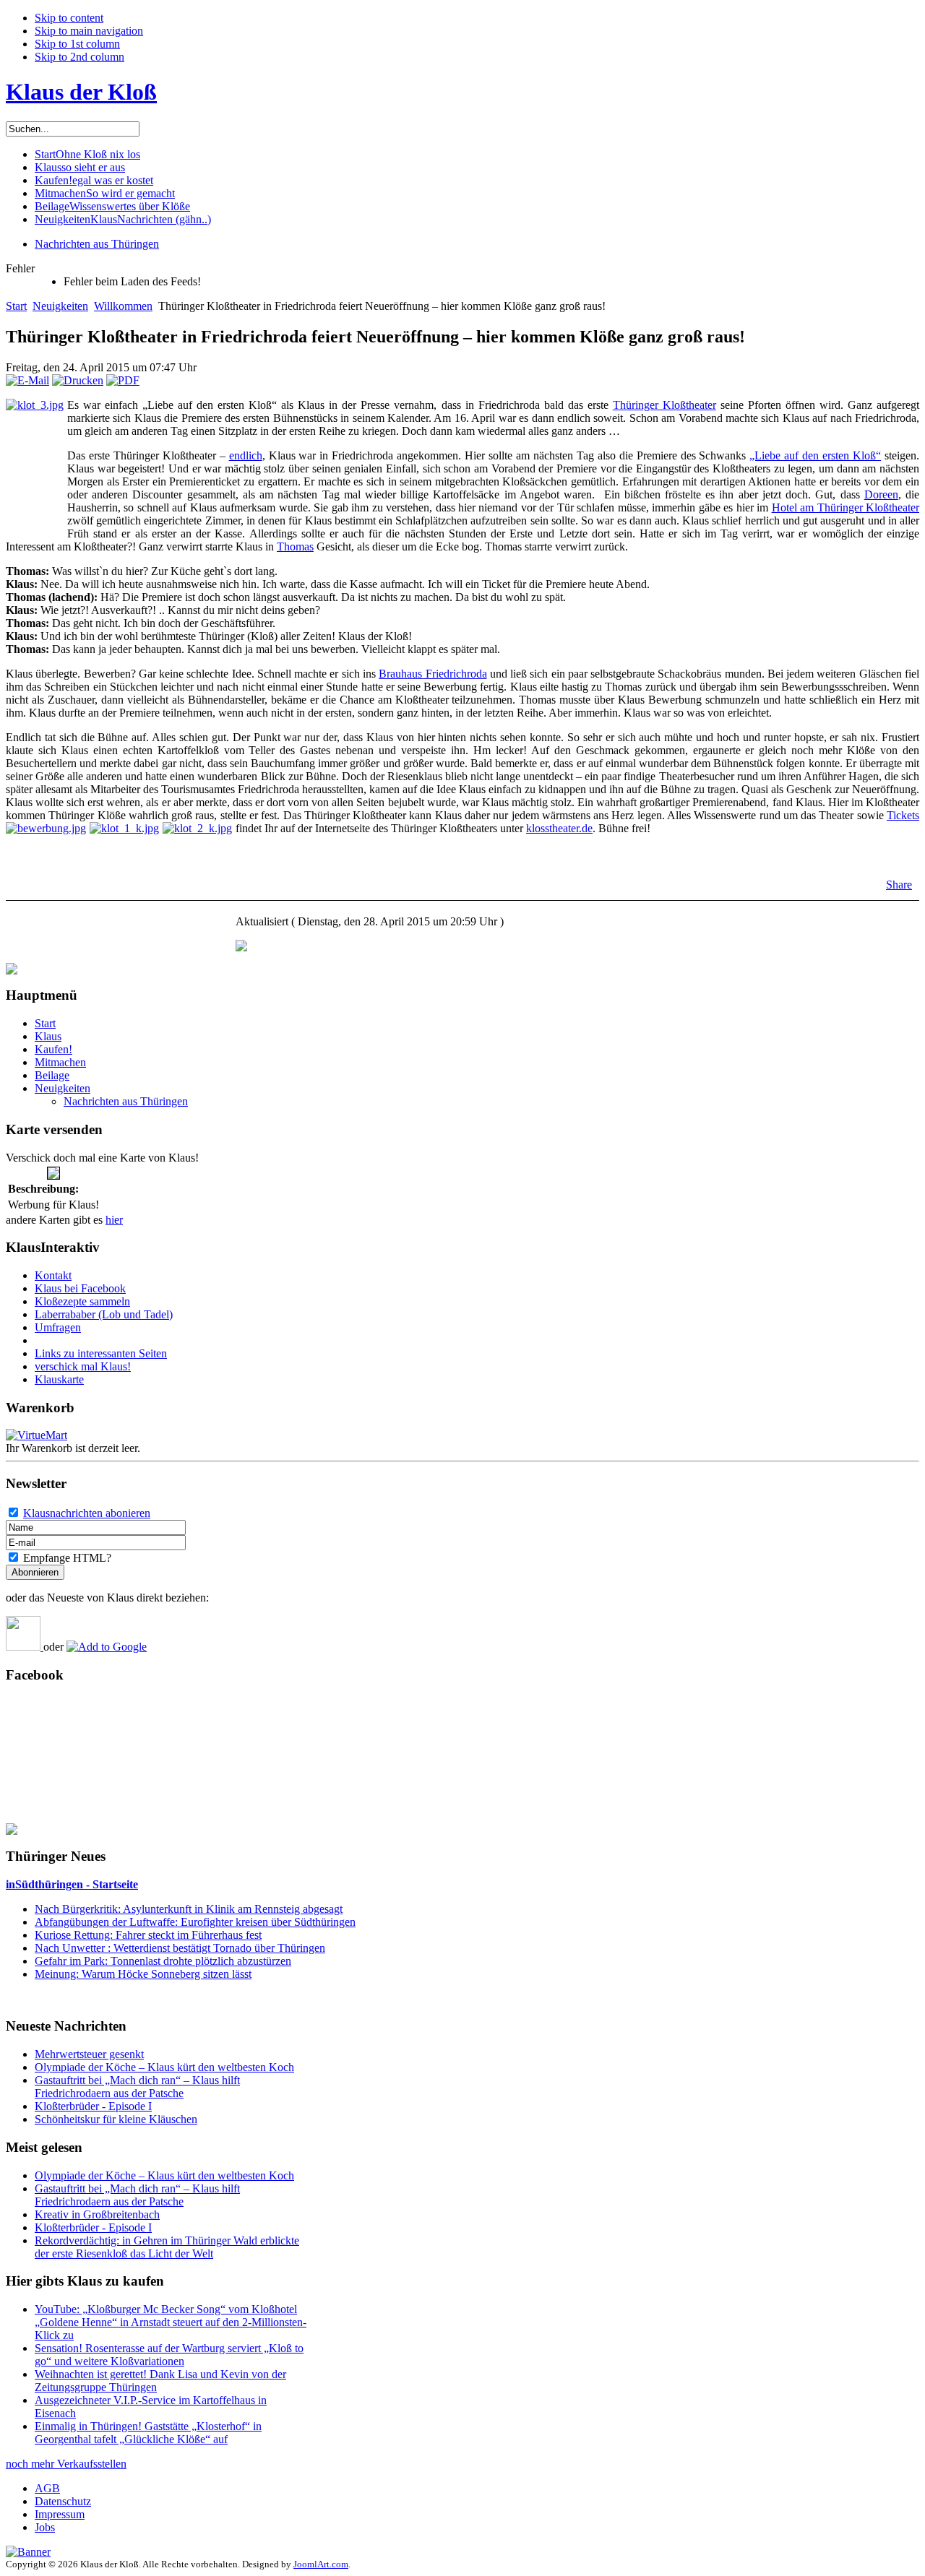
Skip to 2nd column (79, 57)
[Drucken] (78, 380)
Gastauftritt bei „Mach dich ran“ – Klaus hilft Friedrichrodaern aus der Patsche (137, 2087)
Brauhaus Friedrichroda (433, 674)
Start (16, 306)
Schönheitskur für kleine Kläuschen (116, 2119)
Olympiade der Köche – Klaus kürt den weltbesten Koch (164, 2067)
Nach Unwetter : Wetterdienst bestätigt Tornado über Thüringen (180, 1948)
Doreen (881, 494)
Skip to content (69, 18)
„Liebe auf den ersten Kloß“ (815, 455)
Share (899, 885)
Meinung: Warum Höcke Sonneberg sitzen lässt (143, 1974)
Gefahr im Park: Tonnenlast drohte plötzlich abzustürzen (163, 1961)
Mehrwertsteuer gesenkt (89, 2054)
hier (114, 1220)
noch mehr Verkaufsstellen (66, 2464)
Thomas (295, 546)
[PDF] (123, 380)
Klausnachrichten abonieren (87, 1513)
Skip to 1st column (77, 44)
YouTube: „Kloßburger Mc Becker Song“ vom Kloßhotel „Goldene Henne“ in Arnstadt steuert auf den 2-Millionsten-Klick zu (171, 2322)
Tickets (903, 815)
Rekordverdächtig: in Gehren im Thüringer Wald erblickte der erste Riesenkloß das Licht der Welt (167, 2247)
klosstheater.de (559, 828)
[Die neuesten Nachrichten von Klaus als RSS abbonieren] (25, 1647)
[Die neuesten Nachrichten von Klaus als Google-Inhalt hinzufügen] (107, 1647)
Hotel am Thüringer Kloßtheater (846, 507)
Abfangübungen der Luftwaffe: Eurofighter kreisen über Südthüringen (195, 1922)
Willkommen (123, 306)
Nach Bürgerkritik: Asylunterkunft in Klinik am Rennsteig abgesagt (189, 1909)
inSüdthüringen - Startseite (72, 1884)
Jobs (45, 2527)
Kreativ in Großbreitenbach (97, 2214)
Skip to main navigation (89, 31)
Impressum (60, 2514)
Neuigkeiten (60, 306)
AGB (47, 2488)
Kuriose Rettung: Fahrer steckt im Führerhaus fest (148, 1935)
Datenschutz (63, 2501)
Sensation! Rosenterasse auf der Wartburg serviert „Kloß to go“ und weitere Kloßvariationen (169, 2355)
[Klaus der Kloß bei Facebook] (12, 1831)
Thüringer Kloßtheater (664, 405)
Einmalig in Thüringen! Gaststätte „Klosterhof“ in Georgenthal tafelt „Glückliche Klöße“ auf (148, 2433)
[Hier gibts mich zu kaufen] (241, 947)
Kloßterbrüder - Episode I (93, 2106)
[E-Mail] (27, 380)
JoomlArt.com (321, 2564)
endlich (246, 455)
